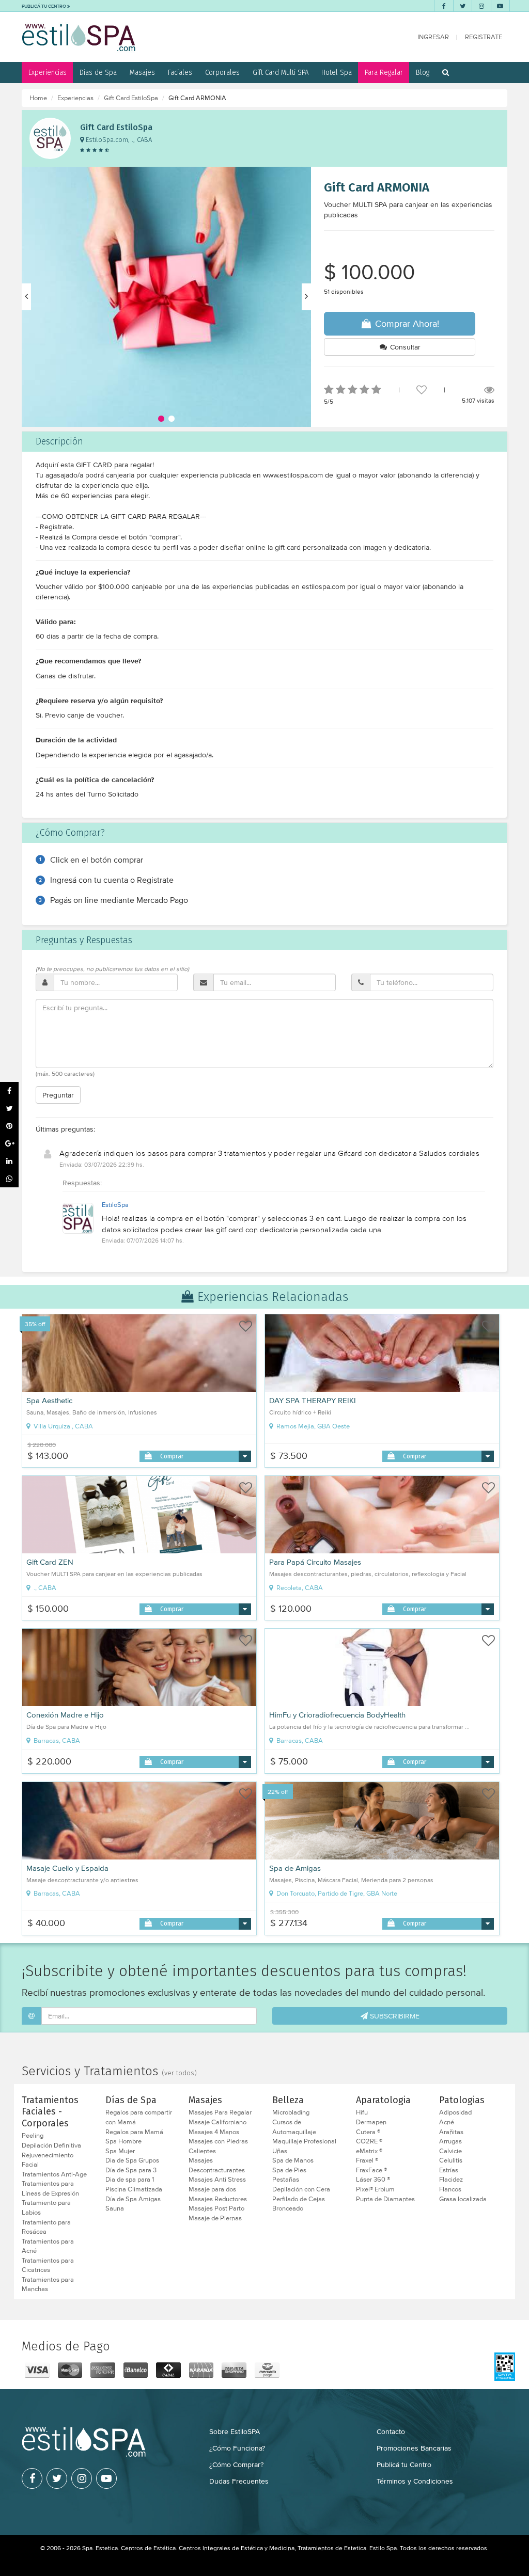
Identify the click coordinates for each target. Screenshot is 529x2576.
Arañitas (451, 2132)
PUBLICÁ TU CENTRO (44, 6)
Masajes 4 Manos (214, 2132)
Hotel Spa (337, 72)
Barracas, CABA (56, 1741)
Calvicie (450, 2151)
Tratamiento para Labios (46, 2208)
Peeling (33, 2136)
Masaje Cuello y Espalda (67, 1868)
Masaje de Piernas (215, 2218)
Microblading (291, 2112)
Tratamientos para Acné (48, 2246)
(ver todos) (179, 2073)
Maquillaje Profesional (304, 2141)
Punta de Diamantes (385, 2199)
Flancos (450, 2189)
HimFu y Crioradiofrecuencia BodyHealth (337, 1715)
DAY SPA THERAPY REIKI (313, 1401)
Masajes (142, 72)
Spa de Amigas (295, 1868)
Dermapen (371, 2122)
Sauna (115, 2208)
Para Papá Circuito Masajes (315, 1562)
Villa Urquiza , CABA (63, 1426)
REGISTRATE (484, 37)
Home (38, 98)
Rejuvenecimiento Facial (48, 2160)
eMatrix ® (369, 2151)
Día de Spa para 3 (131, 2170)
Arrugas (450, 2141)
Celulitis (451, 2160)
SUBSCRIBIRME (394, 2016)
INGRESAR (433, 37)
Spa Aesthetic (49, 1401)
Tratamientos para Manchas (48, 2285)
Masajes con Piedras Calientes (218, 2146)
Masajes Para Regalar (220, 2112)
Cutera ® (368, 2132)
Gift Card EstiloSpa (131, 98)
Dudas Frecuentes (239, 2481)
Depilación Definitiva (51, 2145)
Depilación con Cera (301, 2189)
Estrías (449, 2170)
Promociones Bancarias (414, 2448)
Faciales (180, 72)
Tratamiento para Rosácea (46, 2227)
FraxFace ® (371, 2170)
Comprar (172, 1456)
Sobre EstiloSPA (235, 2431)
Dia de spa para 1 (130, 2180)
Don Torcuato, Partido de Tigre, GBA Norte (336, 1894)
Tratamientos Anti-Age (54, 2174)
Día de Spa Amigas (133, 2199)
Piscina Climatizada (134, 2189)
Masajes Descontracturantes (217, 2165)
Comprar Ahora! (406, 323)
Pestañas (286, 2180)
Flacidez (451, 2180)
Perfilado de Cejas (299, 2199)
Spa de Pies (289, 2170)
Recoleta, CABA (299, 1588)
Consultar (404, 347)
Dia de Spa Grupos (132, 2160)
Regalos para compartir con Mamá (139, 2117)
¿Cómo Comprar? (236, 2464)
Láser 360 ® (373, 2180)
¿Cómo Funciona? (237, 2448)
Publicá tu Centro (404, 2464)
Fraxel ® (367, 2160)
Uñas (280, 2151)
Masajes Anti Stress (217, 2180)
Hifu (362, 2112)
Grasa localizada (463, 2199)
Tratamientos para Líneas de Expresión (50, 2189)
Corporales (222, 72)
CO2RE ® (369, 2141)
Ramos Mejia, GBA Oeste (312, 1426)
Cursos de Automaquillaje (294, 2127)
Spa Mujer (120, 2151)
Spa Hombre (123, 2141)
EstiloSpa (115, 1205)
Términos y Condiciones (415, 2481)
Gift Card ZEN (50, 1562)
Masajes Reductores (218, 2199)
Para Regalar (384, 72)
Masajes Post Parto (216, 2208)
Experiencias (48, 72)
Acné (447, 2122)
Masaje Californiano (217, 2122)
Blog (423, 72)
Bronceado (288, 2208)
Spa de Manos (293, 2160)
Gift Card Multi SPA (281, 72)
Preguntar (58, 1095)
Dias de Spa (98, 72)
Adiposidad (455, 2112)
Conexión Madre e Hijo (65, 1715)
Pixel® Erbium (375, 2189)
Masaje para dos (212, 2189)
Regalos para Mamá (134, 2132)
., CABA (44, 1588)
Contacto (391, 2431)
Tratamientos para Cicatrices (48, 2265)
